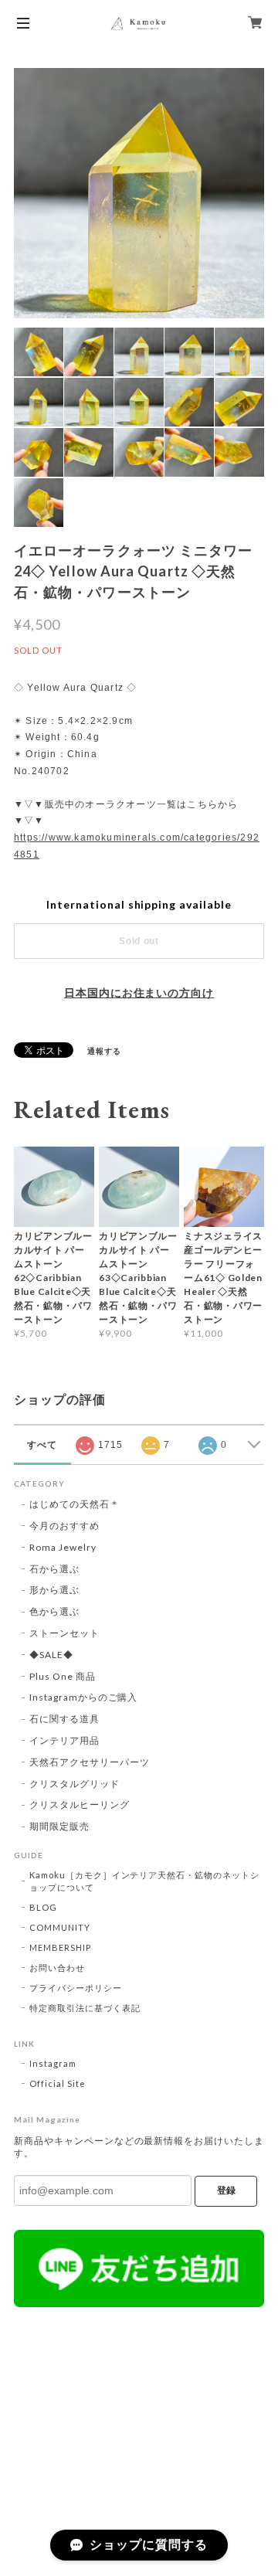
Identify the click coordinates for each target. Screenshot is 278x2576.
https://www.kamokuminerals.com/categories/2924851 (137, 846)
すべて (42, 1445)
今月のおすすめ (64, 1526)
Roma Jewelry (63, 1547)
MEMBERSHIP (60, 1947)
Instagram (53, 2063)
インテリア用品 (64, 1740)
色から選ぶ (54, 1611)
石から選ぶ (54, 1569)
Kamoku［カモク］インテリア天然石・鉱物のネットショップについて (144, 1881)
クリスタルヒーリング (80, 1805)
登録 (226, 2190)
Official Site (57, 2083)
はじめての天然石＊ (75, 1504)
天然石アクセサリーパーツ (90, 1762)
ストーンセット (64, 1633)
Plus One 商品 (63, 1676)
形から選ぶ (54, 1590)
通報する (104, 1051)
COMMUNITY (60, 1927)
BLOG (43, 1907)
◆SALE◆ (51, 1655)
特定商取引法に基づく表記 (85, 2008)
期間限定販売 (59, 1826)
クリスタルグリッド (75, 1784)
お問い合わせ (57, 1968)
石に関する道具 (64, 1719)
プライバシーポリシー (76, 1988)
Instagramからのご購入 (83, 1697)
